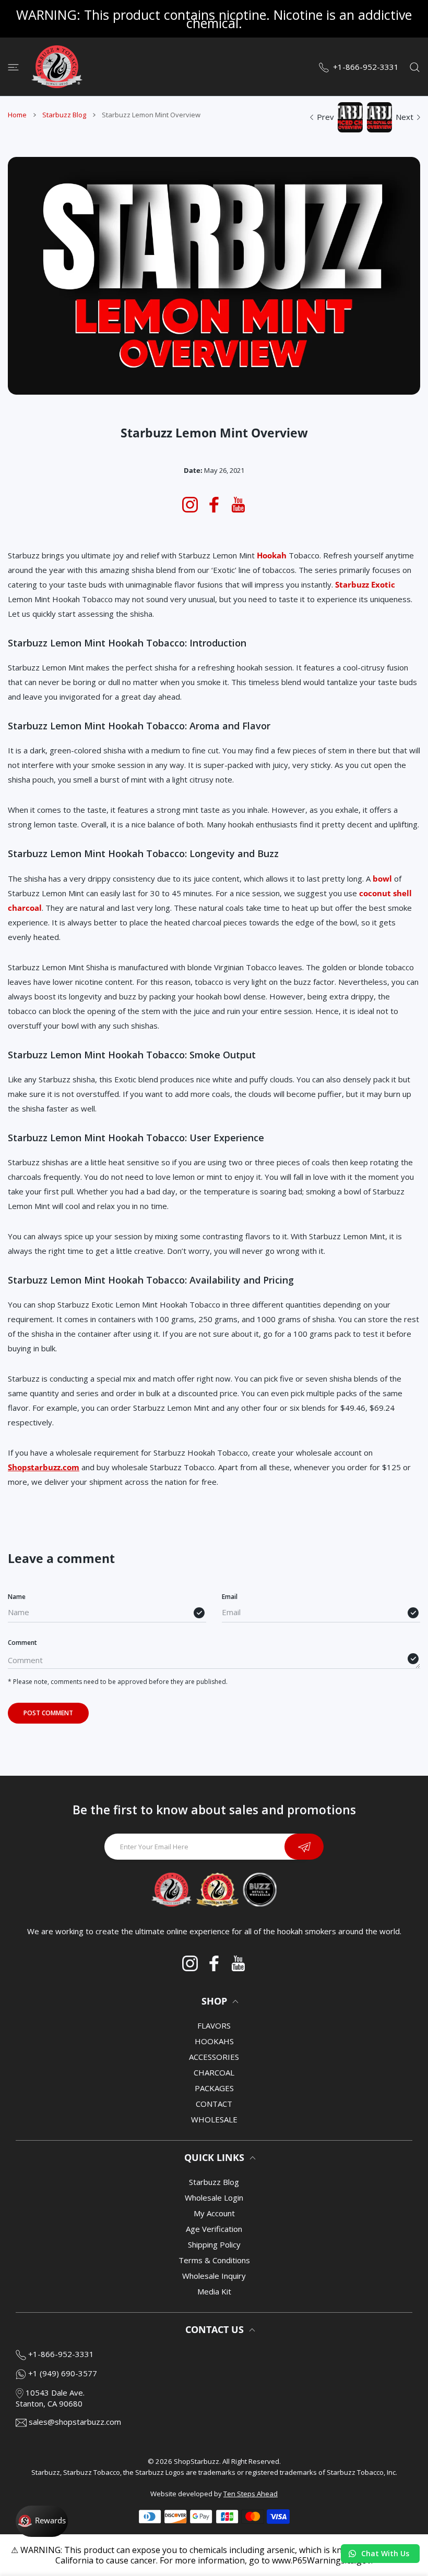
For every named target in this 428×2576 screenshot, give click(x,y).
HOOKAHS (214, 2041)
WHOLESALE (214, 2119)
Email (230, 1597)
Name (17, 1597)
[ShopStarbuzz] (57, 67)
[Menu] (13, 67)
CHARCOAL (214, 2072)
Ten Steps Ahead (251, 2494)
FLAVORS (214, 2025)
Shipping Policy (214, 2244)
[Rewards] (42, 2521)
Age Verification (214, 2229)
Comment (22, 1643)
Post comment (48, 1713)
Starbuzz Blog (64, 115)
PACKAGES (214, 2088)
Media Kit (214, 2291)
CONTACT (214, 2104)
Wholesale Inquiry (214, 2276)
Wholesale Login (214, 2197)
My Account (214, 2213)
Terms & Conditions (214, 2260)
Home (17, 115)
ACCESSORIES (214, 2057)
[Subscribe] (304, 1847)
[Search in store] (415, 67)
